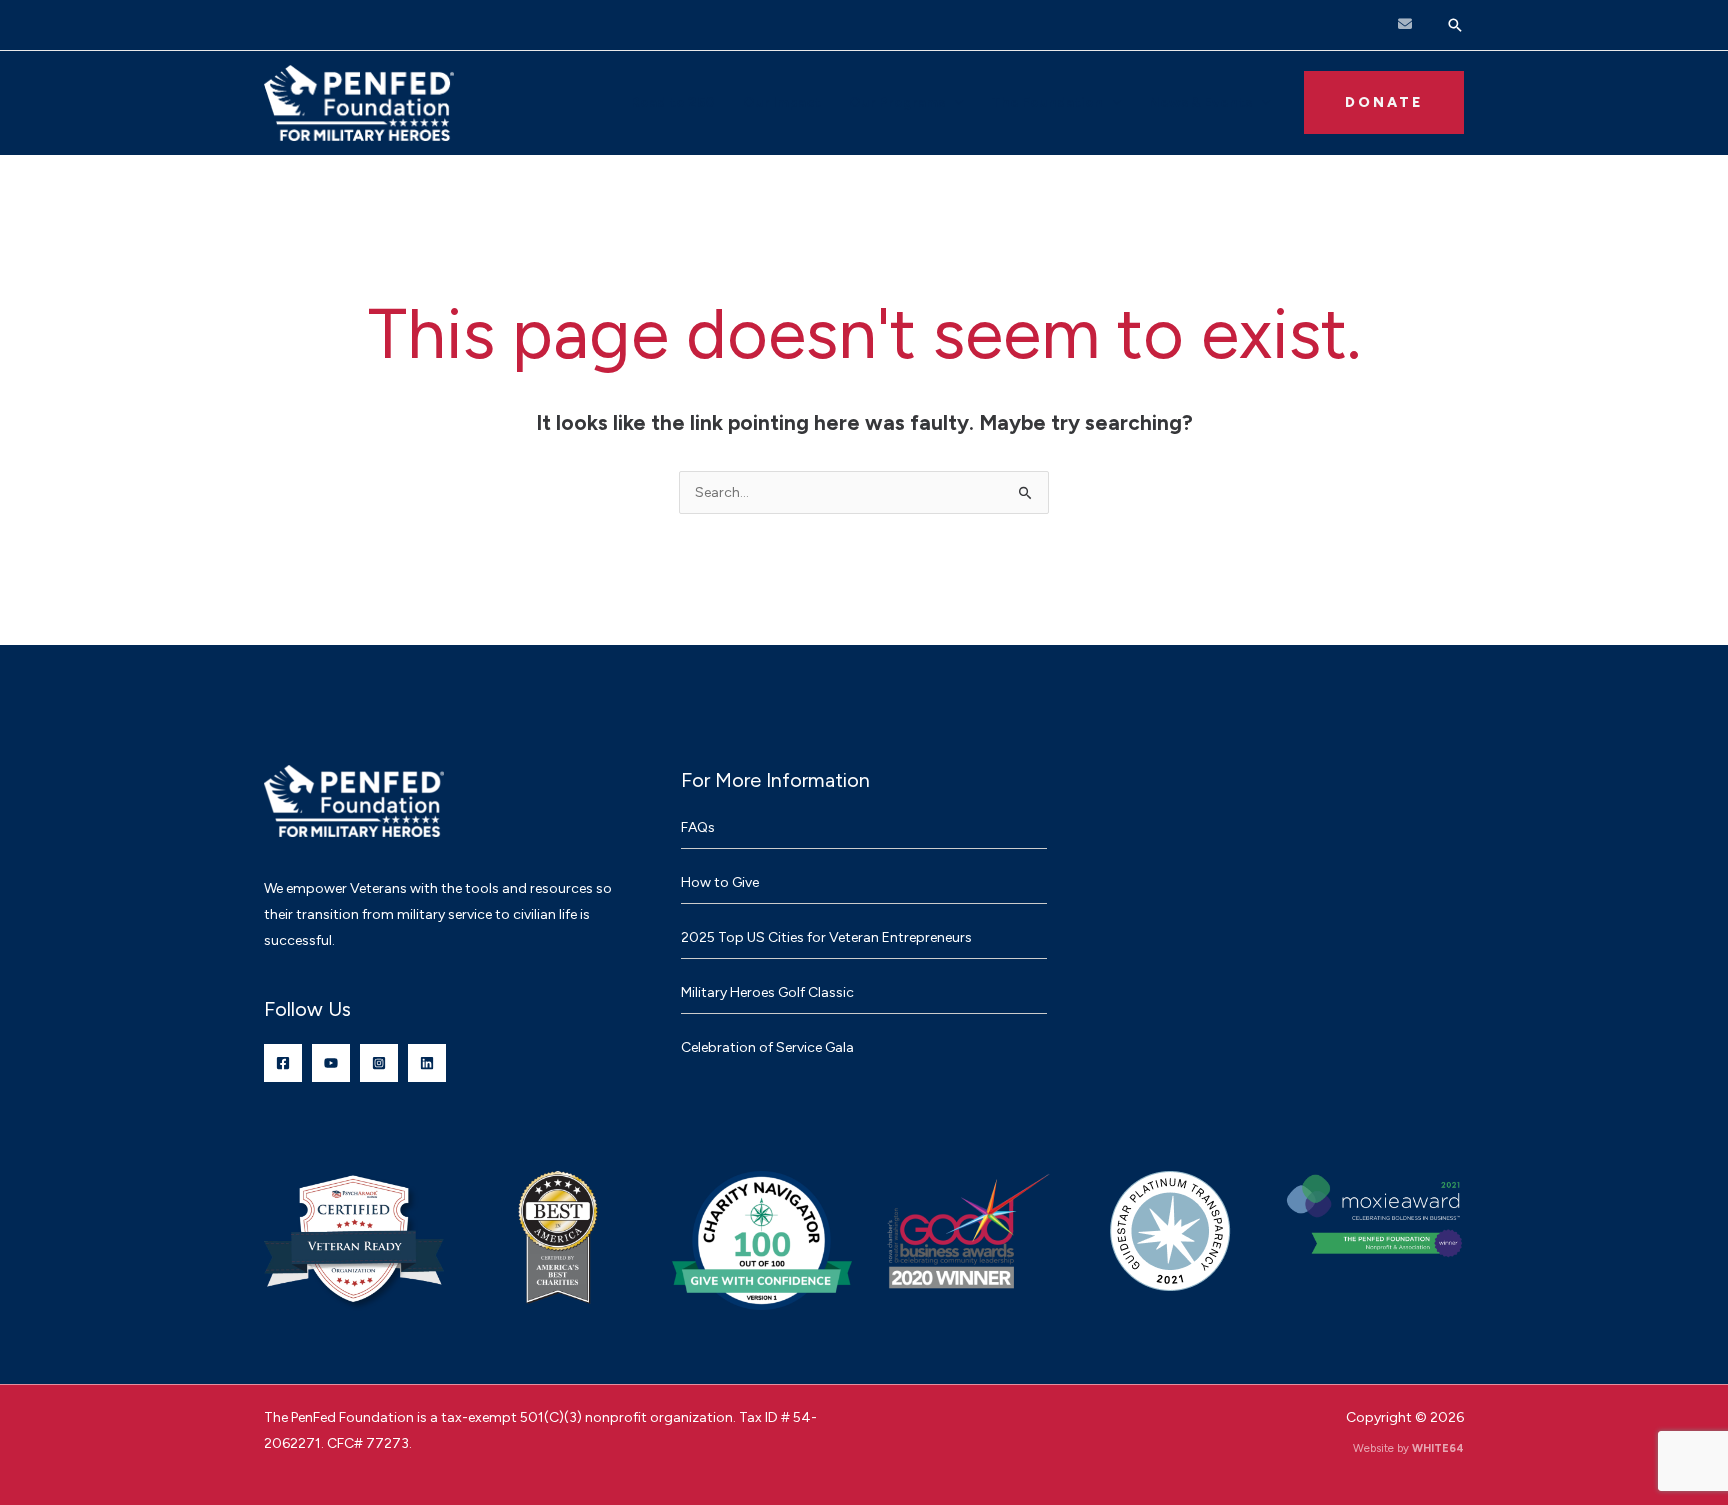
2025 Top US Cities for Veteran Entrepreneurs (826, 937)
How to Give (720, 882)
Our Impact (782, 102)
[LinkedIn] (427, 1063)
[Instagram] (379, 1063)
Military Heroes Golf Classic (767, 992)
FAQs (698, 827)
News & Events (1200, 102)
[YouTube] (331, 1063)
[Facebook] (283, 1063)
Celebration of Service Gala (767, 1047)
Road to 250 (673, 102)
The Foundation (1047, 102)
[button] (1455, 25)
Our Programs (897, 102)
